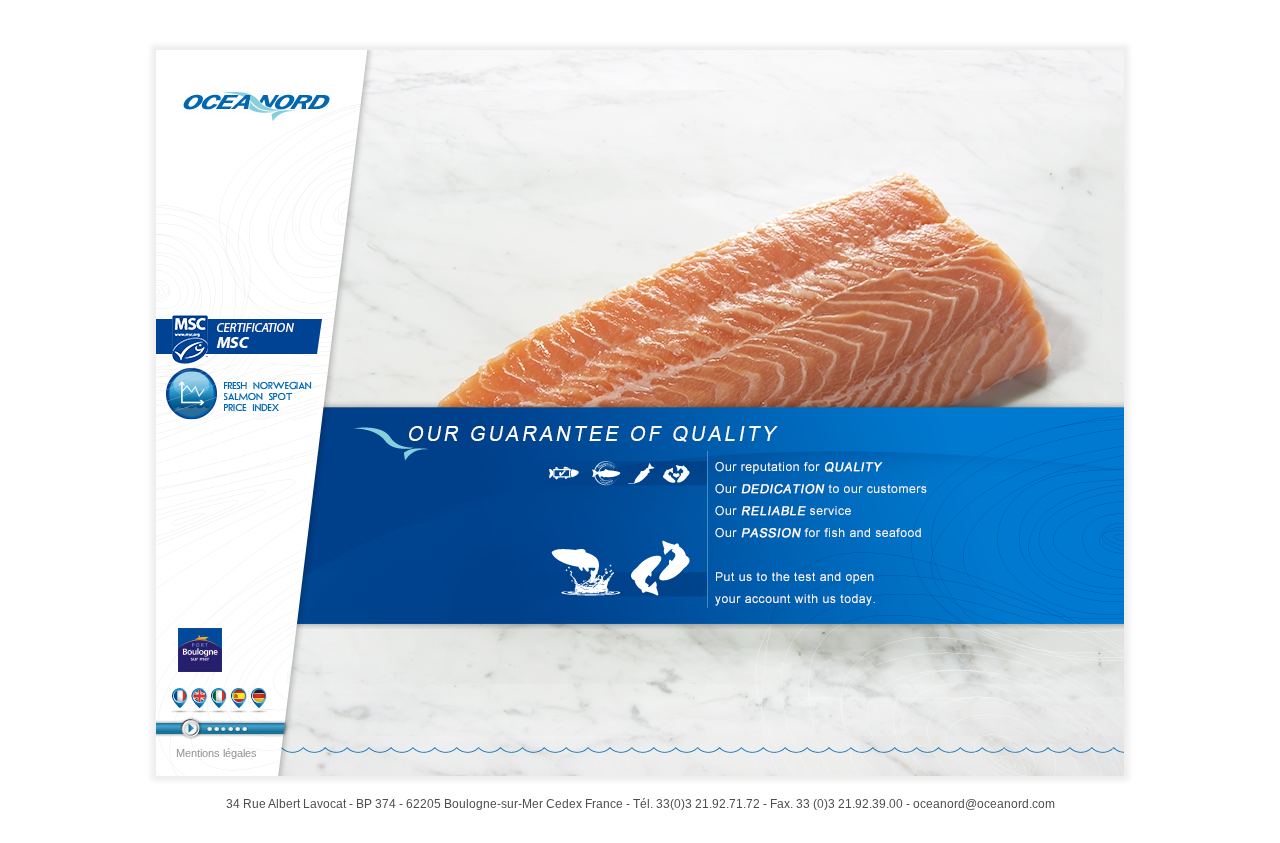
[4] (230, 729)
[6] (244, 729)
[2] (216, 729)
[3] (223, 729)
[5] (237, 729)
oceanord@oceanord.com (984, 804)
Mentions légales (216, 753)
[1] (209, 729)
